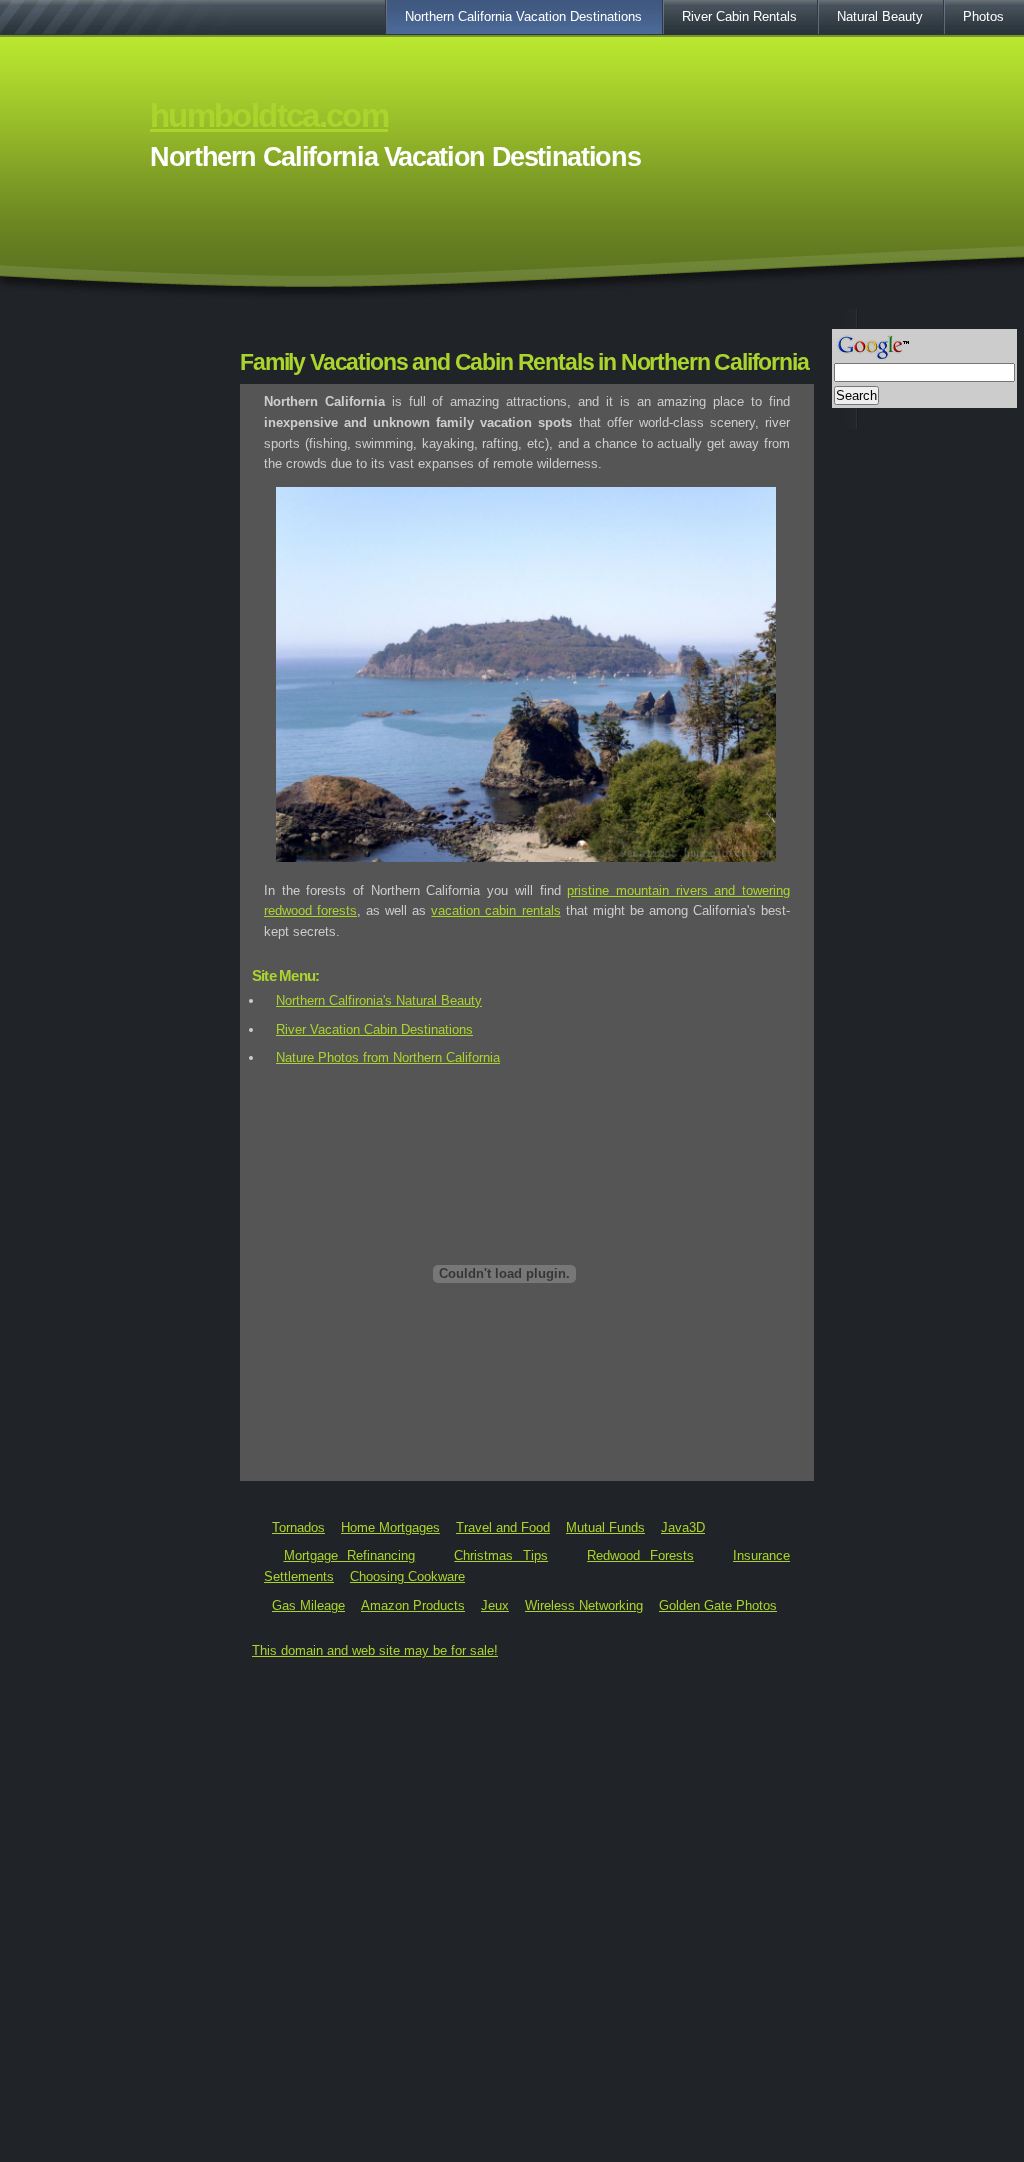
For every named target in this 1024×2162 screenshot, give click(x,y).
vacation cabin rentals (495, 910)
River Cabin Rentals (739, 16)
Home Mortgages (390, 1527)
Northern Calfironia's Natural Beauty (379, 1000)
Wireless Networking (584, 1605)
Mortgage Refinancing (350, 1555)
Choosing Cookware (407, 1576)
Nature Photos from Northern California (388, 1057)
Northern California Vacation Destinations (523, 16)
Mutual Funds (605, 1527)
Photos (983, 16)
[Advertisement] (512, 316)
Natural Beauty (880, 16)
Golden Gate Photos (718, 1605)
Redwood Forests (640, 1555)
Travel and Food (503, 1527)
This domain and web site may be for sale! (375, 1650)
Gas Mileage (308, 1605)
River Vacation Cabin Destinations (374, 1029)
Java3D (683, 1527)
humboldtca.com (269, 115)
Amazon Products (413, 1605)
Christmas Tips (501, 1555)
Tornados (298, 1527)
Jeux (495, 1605)
